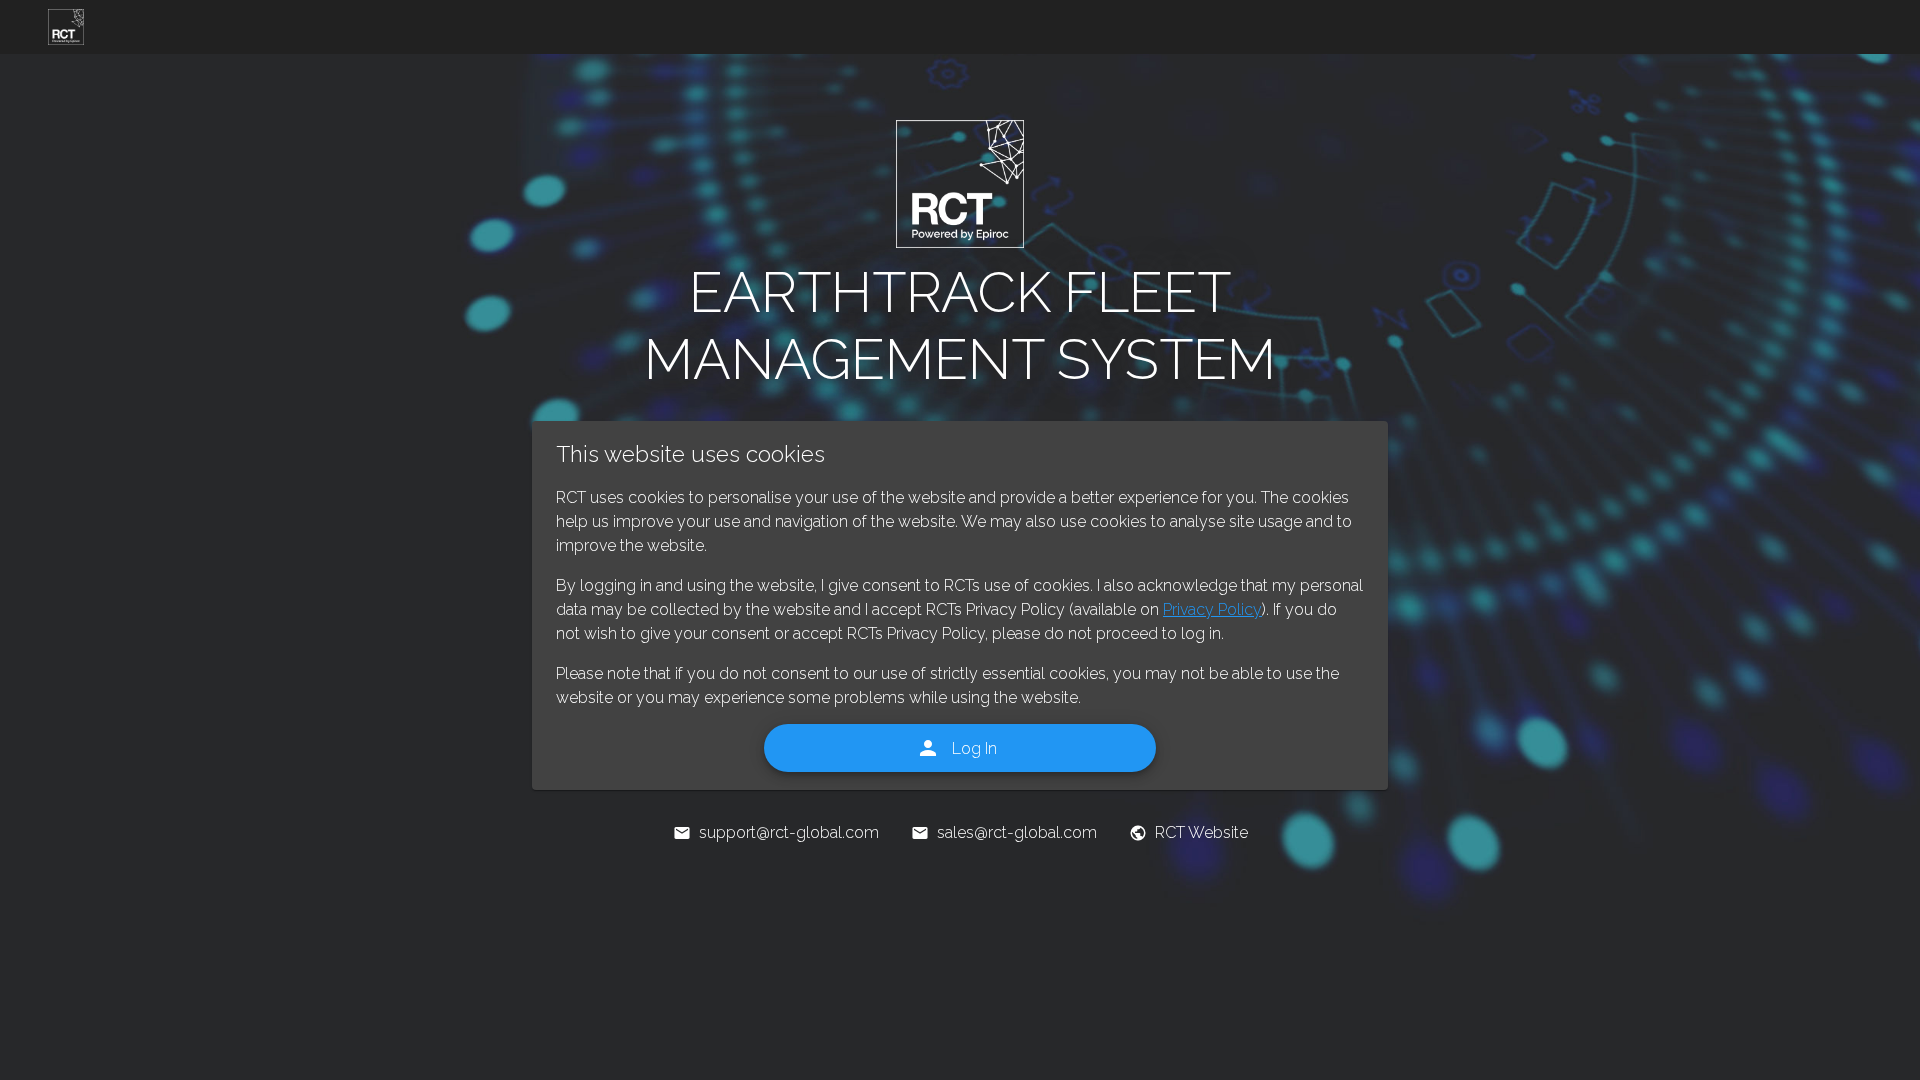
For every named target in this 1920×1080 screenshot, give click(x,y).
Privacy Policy (1212, 608)
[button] (66, 27)
